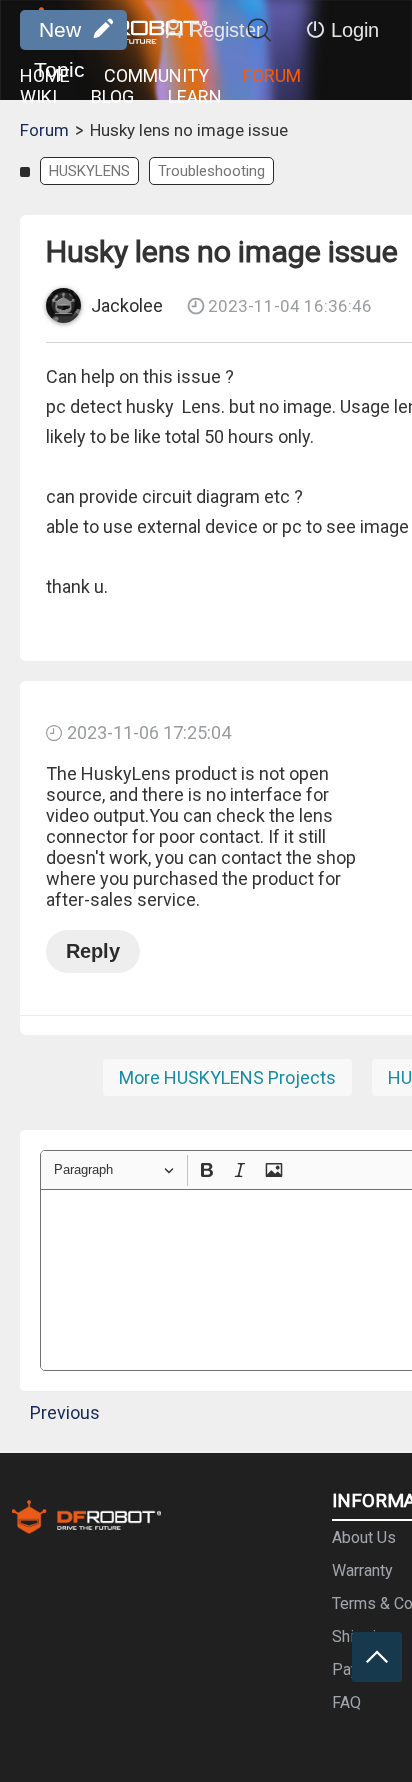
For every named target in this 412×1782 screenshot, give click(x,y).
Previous (65, 1412)
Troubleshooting (211, 171)
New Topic (59, 34)
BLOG (112, 96)
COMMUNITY (156, 75)
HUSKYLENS (89, 171)
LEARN (195, 96)
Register (226, 30)
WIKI (38, 96)
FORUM (272, 75)
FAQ (346, 1702)
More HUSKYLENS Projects (227, 1077)
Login (355, 30)
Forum (44, 130)
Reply (93, 951)
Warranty (362, 1570)
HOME (45, 75)
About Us (364, 1537)
